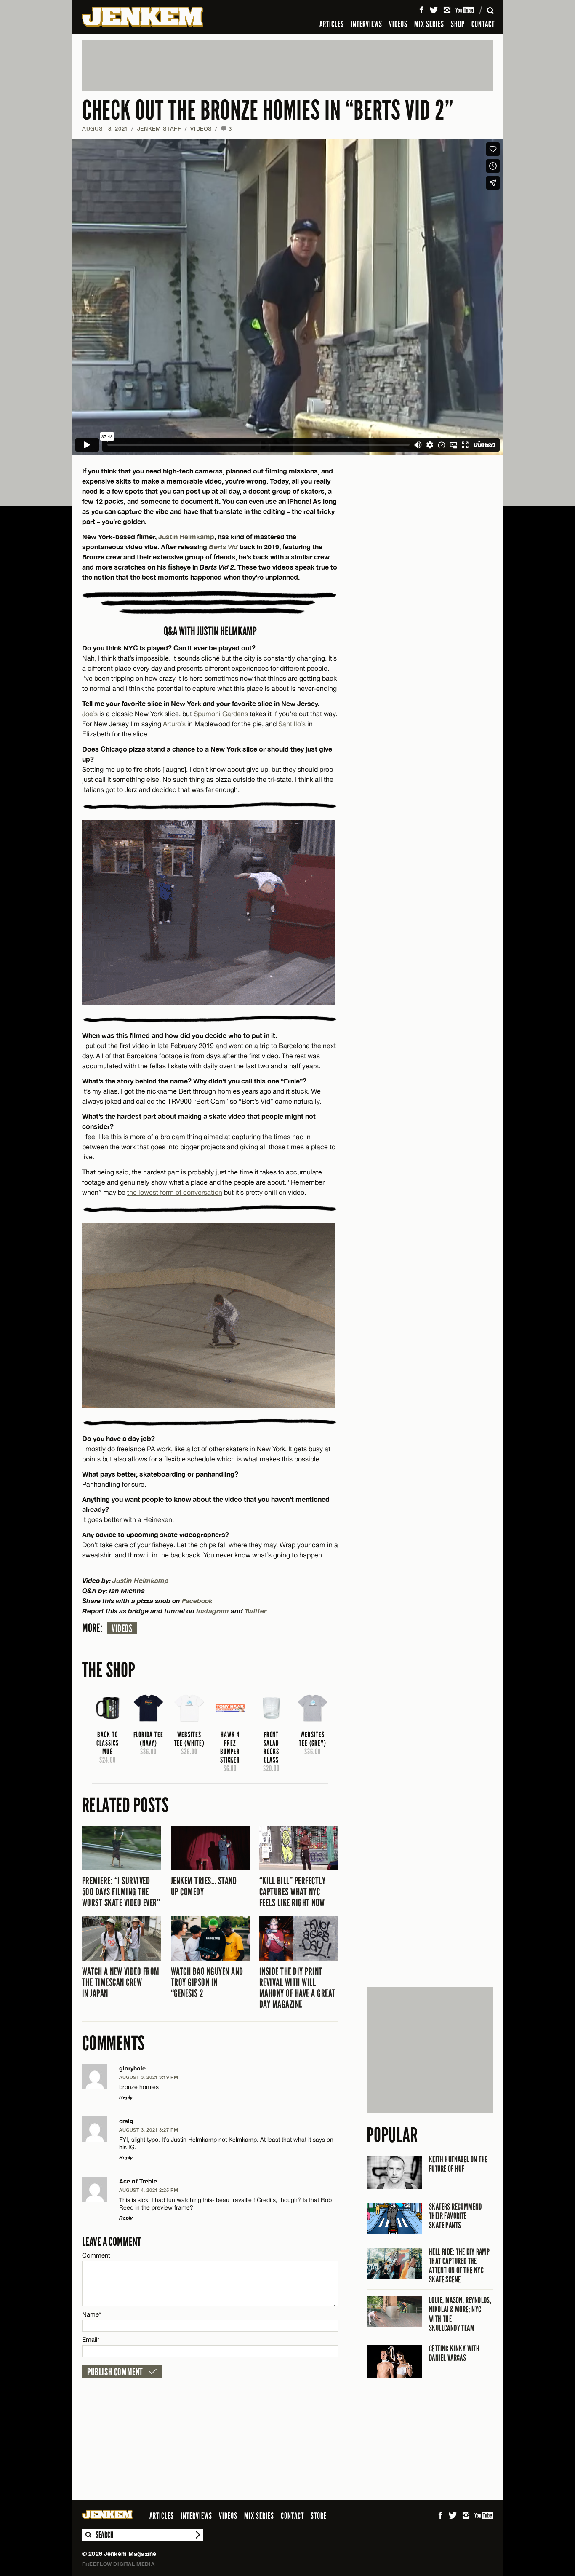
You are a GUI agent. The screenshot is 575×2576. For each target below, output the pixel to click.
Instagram (213, 1611)
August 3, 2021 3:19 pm (149, 2077)
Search (88, 2535)
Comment (96, 2255)
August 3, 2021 (105, 128)
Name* (92, 2314)
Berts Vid (223, 547)
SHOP (458, 24)
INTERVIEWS (366, 24)
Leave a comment (112, 2242)
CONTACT (483, 24)
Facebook (197, 1601)
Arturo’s (174, 724)
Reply (126, 2097)
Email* (91, 2339)
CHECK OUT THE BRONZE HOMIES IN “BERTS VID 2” (268, 111)
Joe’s (90, 714)
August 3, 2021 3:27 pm (149, 2130)
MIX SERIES (429, 24)
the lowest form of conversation (175, 1192)
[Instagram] (447, 10)
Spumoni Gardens (221, 714)
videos (122, 1629)
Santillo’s (292, 724)
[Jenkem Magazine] (142, 17)
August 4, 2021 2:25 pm (149, 2190)
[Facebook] (421, 10)
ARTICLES (332, 24)
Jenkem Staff (159, 128)
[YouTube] (465, 10)
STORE (319, 2516)
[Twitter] (434, 10)
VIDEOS (398, 24)
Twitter (256, 1611)
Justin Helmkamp (186, 536)
